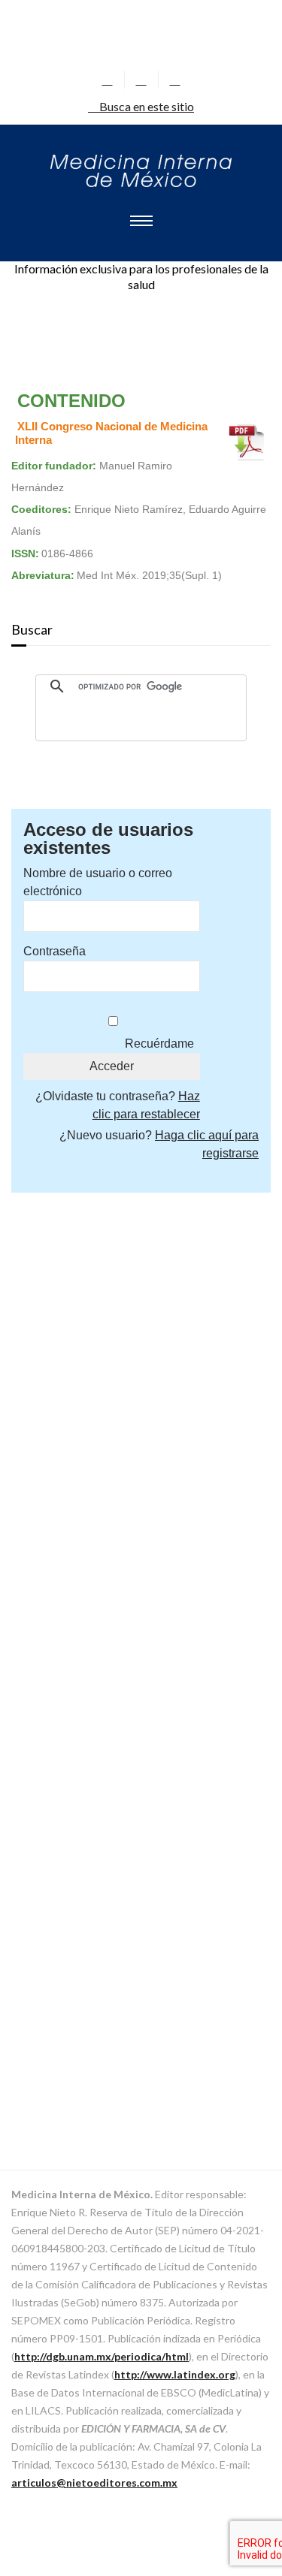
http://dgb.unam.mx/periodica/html (102, 2356)
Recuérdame (159, 1044)
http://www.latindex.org (175, 2374)
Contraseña (55, 951)
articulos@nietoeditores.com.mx (94, 2482)
